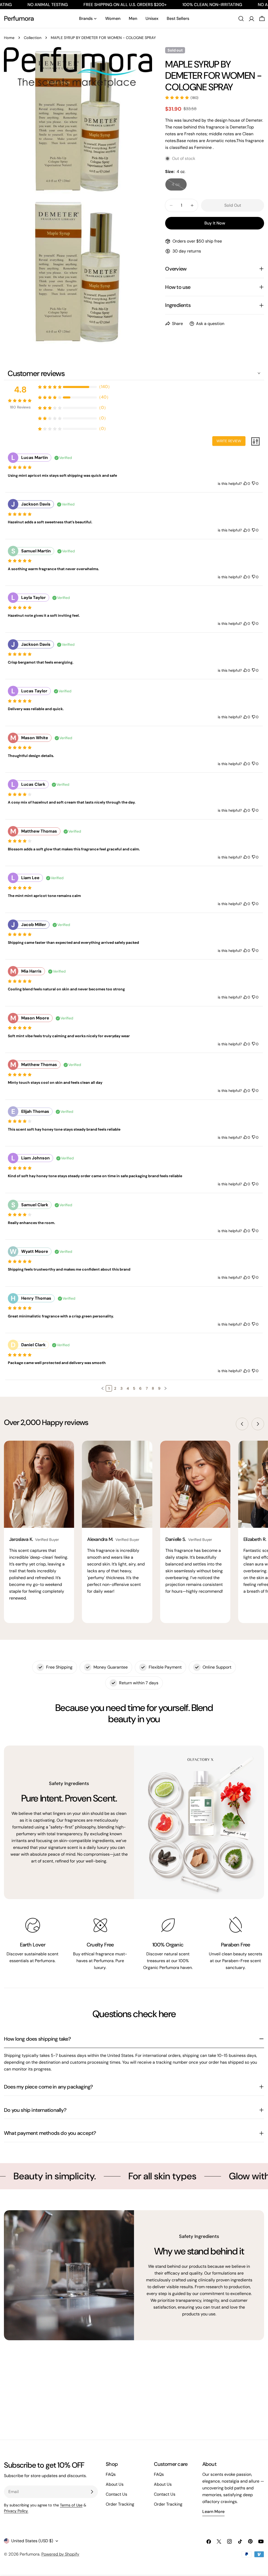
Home (9, 38)
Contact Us (116, 2494)
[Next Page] (165, 1388)
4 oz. (179, 186)
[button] (103, 1388)
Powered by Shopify (60, 2554)
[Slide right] (258, 1424)
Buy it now (215, 223)
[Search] (241, 19)
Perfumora (19, 18)
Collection (33, 38)
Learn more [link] (213, 2512)
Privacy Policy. (16, 2511)
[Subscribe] (92, 2492)
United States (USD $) (32, 2541)
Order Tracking (120, 2504)
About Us (115, 2484)
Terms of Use (71, 2505)
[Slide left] (242, 1424)
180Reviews (20, 407)
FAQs (111, 2474)
